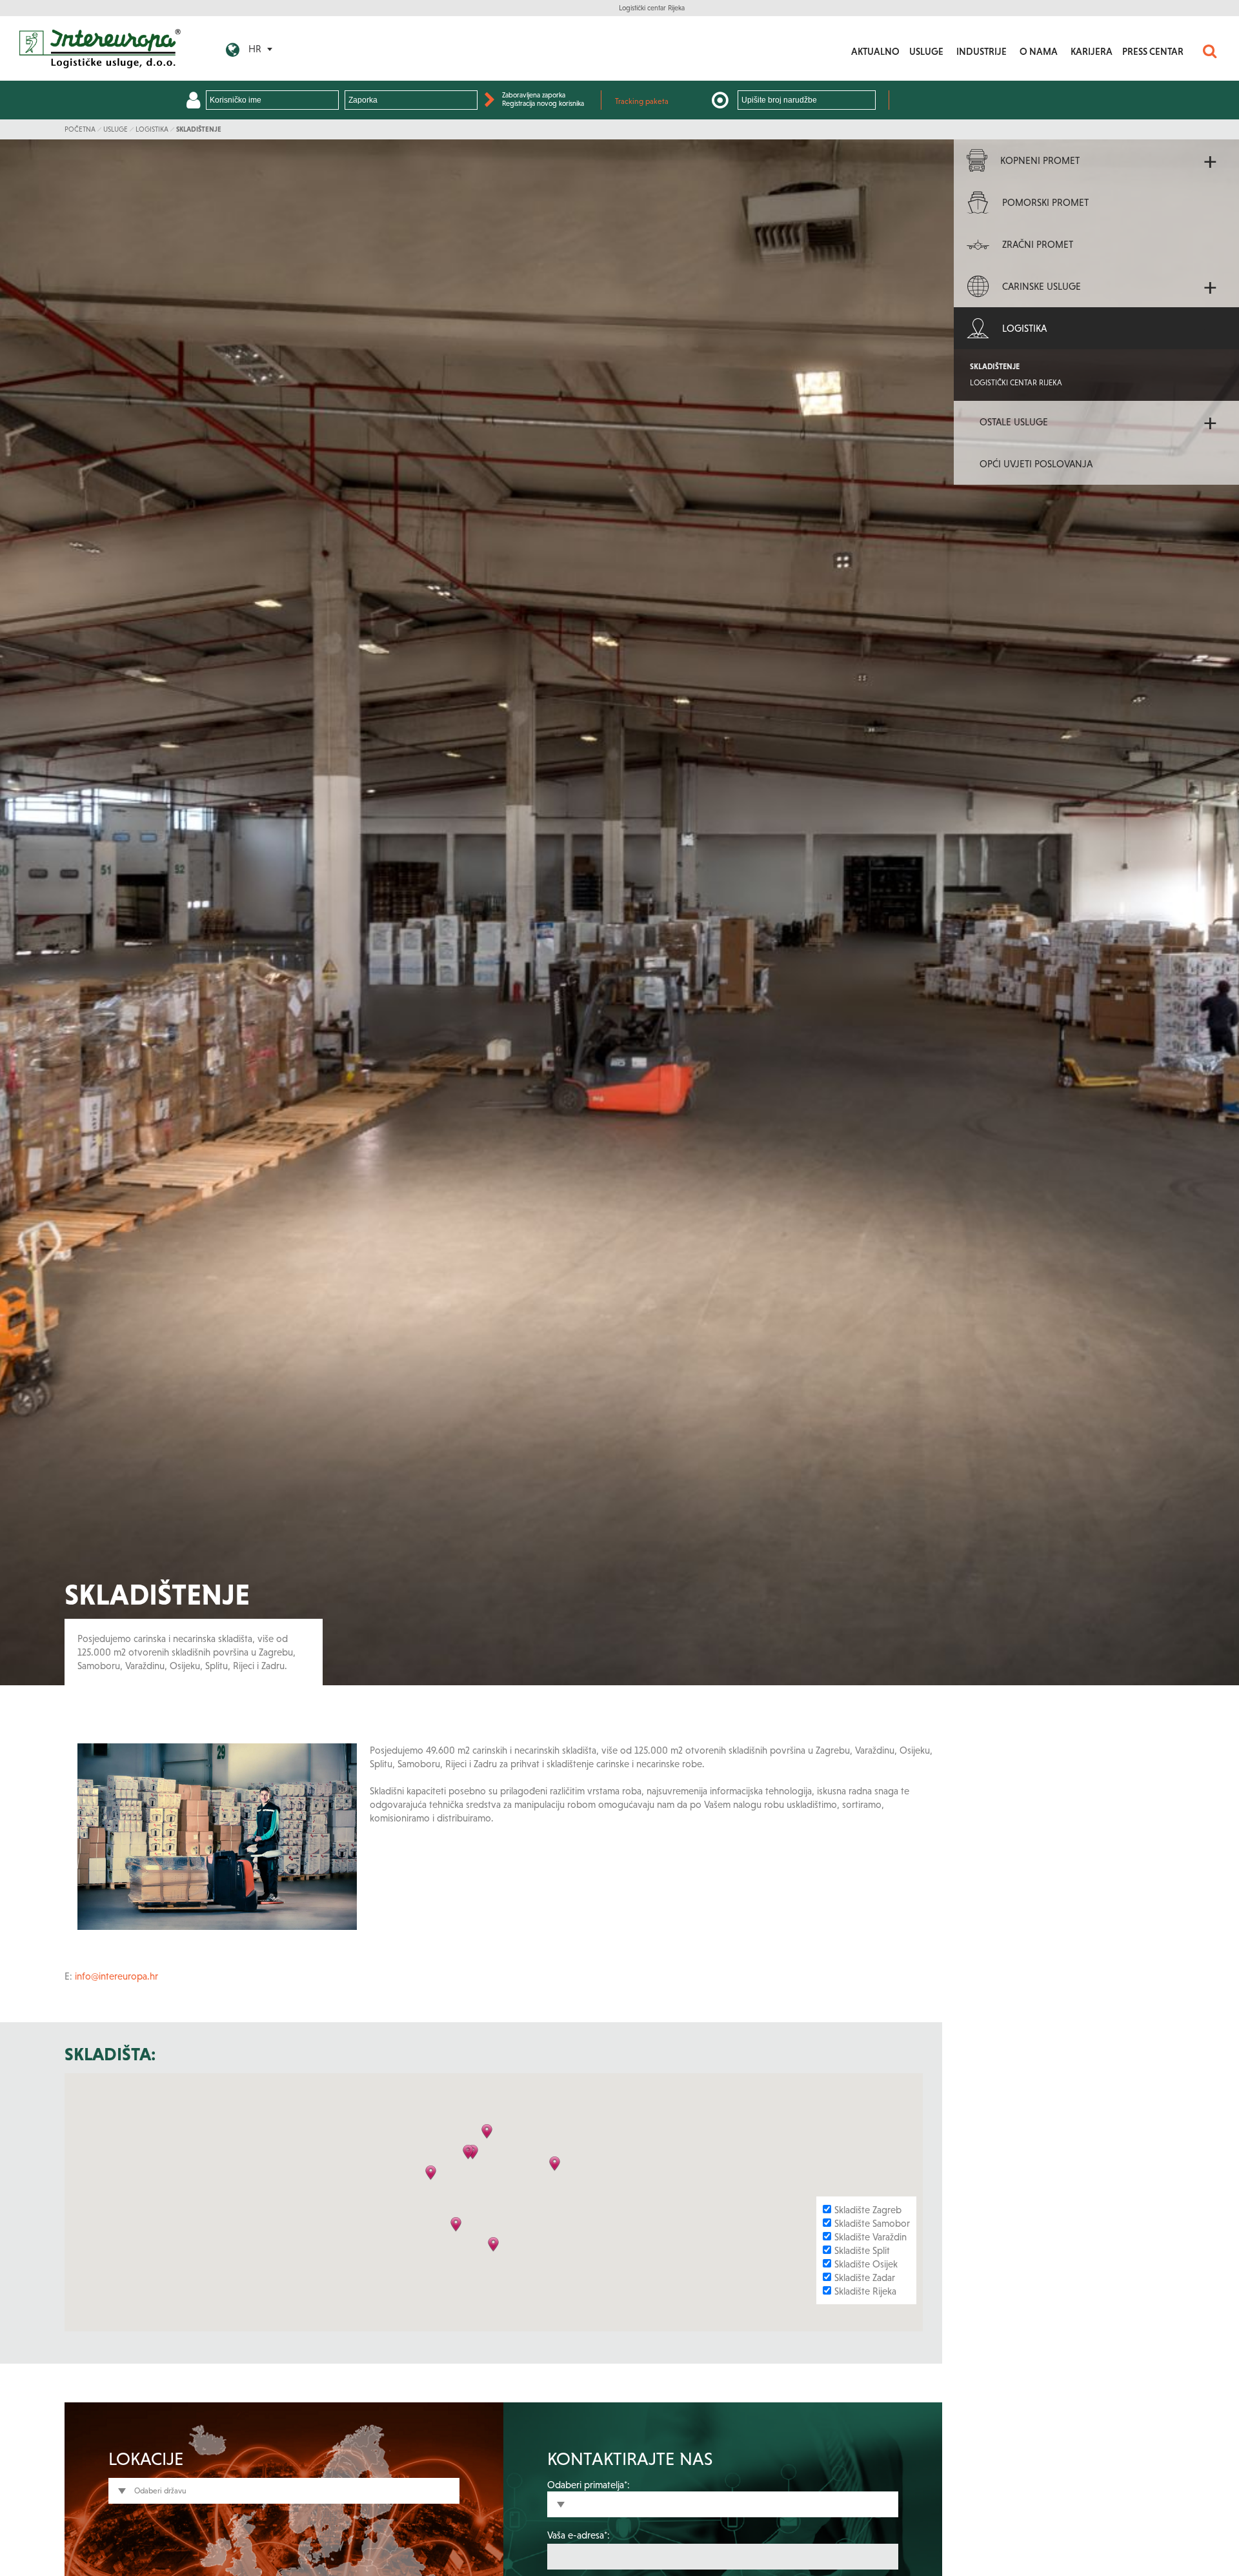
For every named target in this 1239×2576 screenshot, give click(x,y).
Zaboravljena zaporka (534, 95)
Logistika (152, 129)
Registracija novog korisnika (543, 103)
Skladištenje (199, 129)
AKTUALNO (875, 51)
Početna (80, 129)
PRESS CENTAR (1153, 51)
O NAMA (1039, 51)
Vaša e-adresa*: (579, 2535)
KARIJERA (1092, 51)
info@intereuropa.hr (116, 1976)
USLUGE (926, 51)
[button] (469, 2156)
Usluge (116, 129)
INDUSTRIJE (982, 51)
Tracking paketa (642, 101)
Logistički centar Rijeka (652, 8)
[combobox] (284, 2491)
